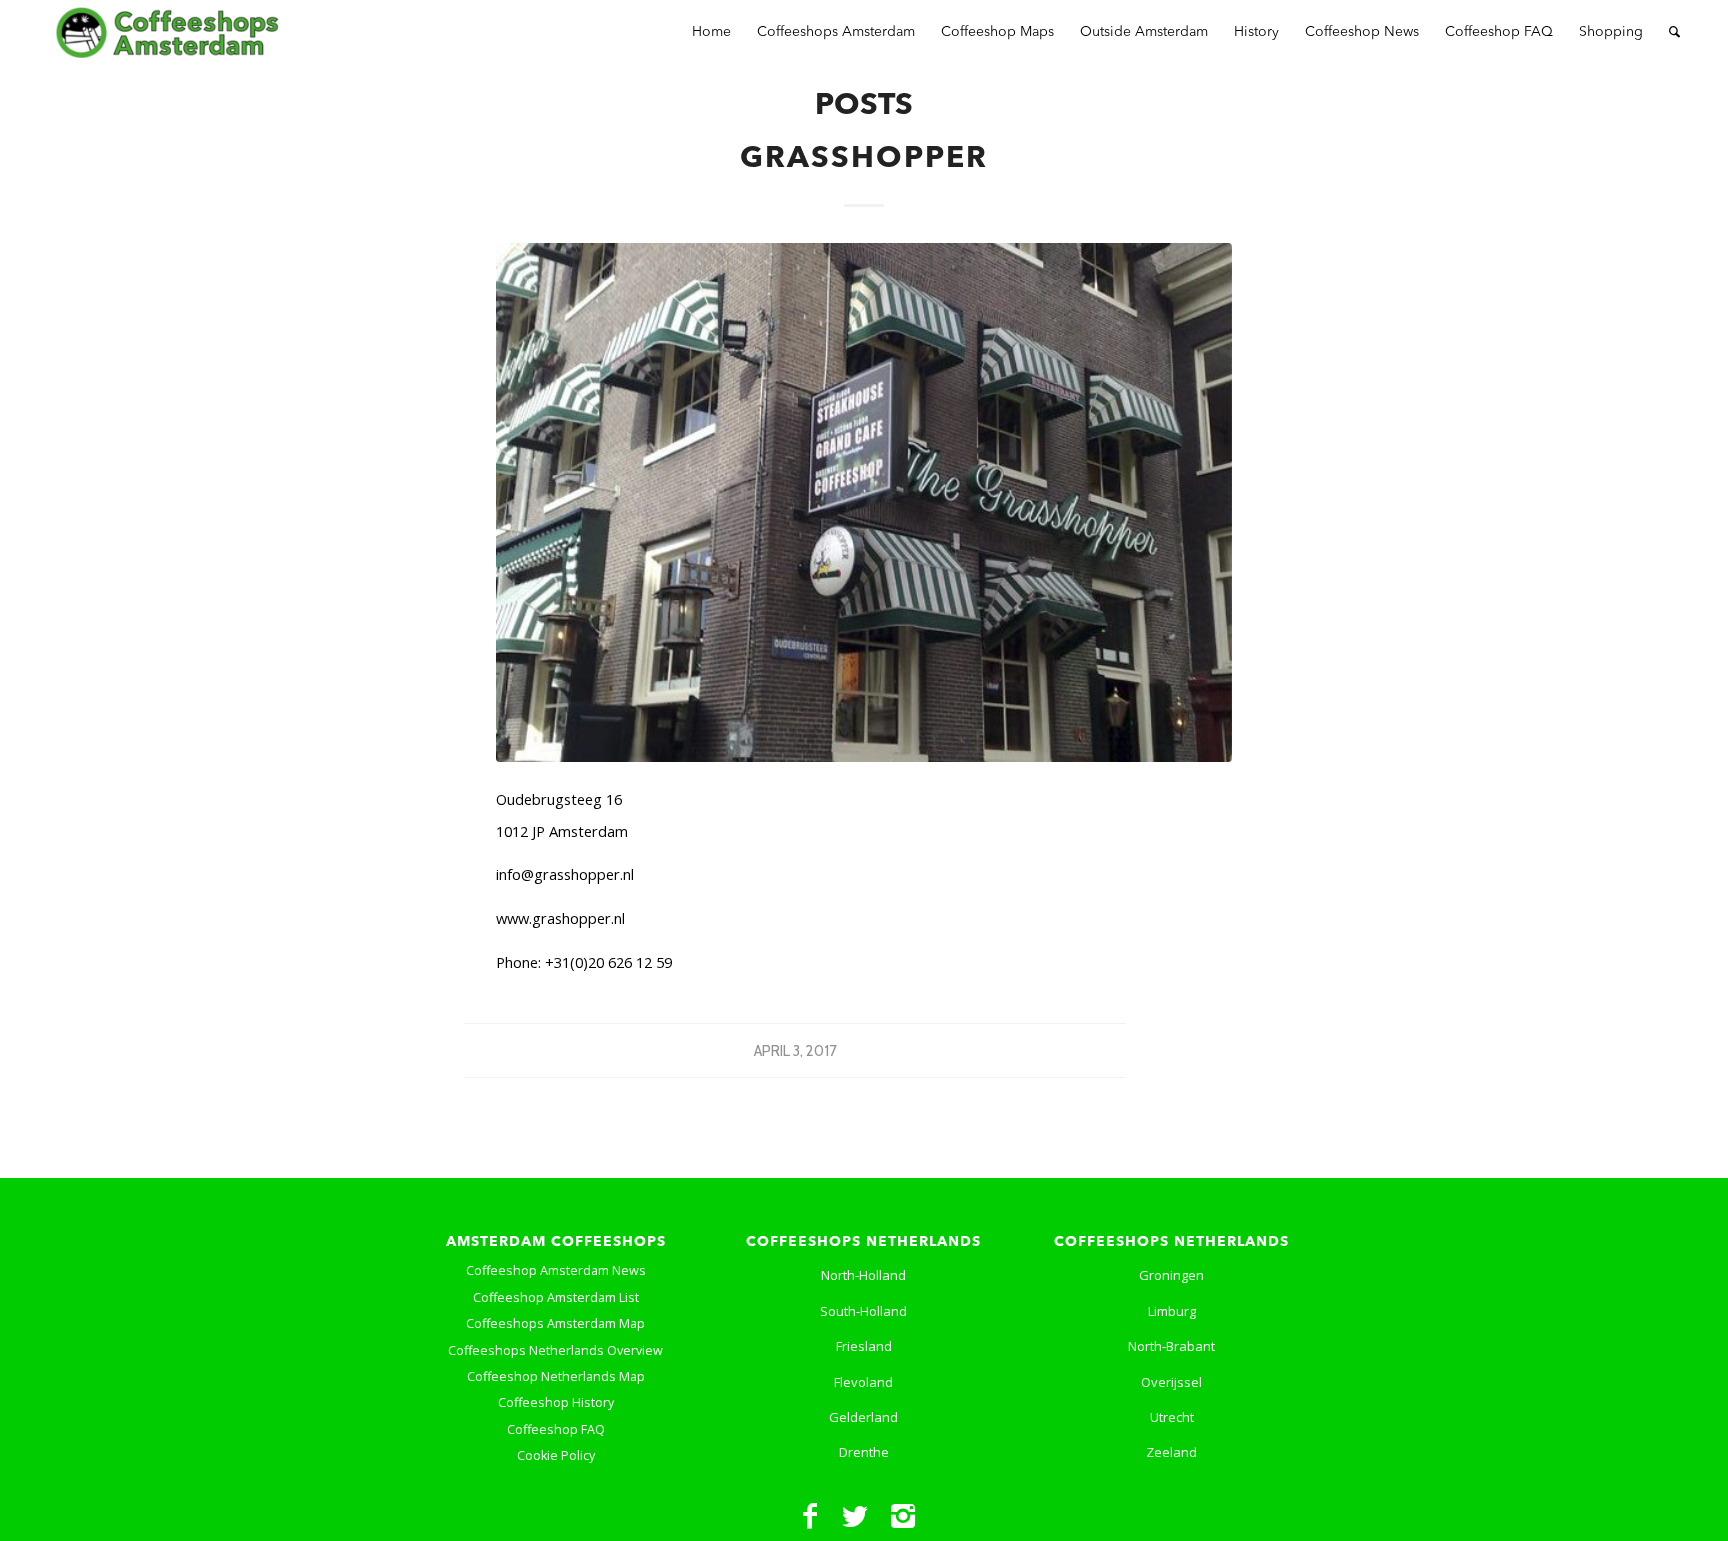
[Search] (1674, 32)
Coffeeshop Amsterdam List (556, 1297)
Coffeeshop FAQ (556, 1429)
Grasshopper (864, 159)
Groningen (1171, 1275)
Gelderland (863, 1417)
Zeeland (1171, 1452)
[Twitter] (855, 1516)
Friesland (864, 1346)
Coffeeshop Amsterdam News (556, 1270)
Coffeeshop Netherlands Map (556, 1376)
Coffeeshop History (556, 1402)
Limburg (1172, 1311)
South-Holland (863, 1311)
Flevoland (863, 1382)
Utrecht (1172, 1417)
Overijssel (1171, 1382)
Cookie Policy (556, 1455)
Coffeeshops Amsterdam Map (555, 1323)
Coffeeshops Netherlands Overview (555, 1350)
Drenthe (864, 1452)
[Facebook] (810, 1516)
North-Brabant (1171, 1346)
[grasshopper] (864, 502)
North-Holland (863, 1275)
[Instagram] (903, 1516)
